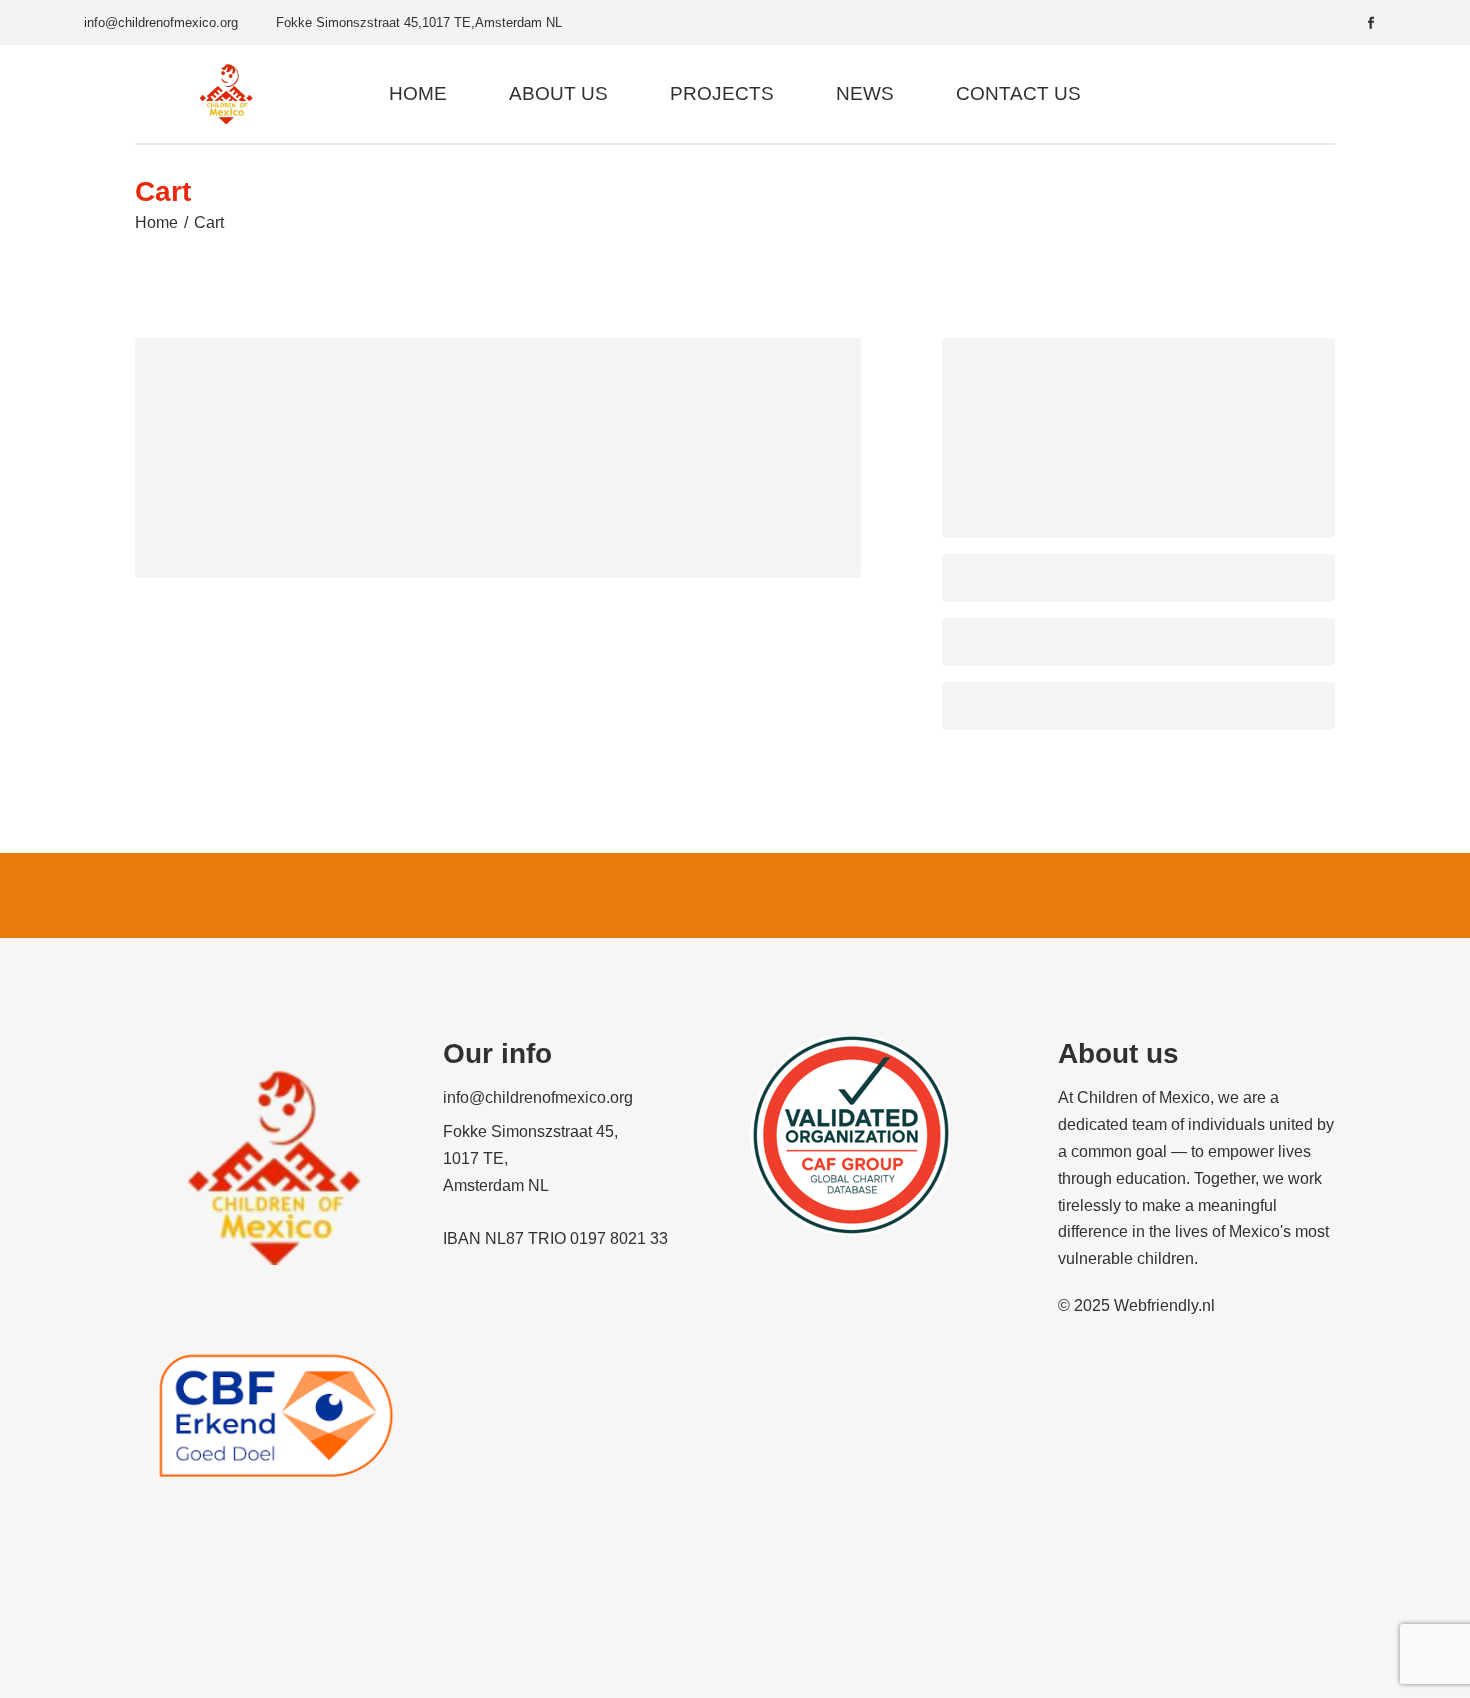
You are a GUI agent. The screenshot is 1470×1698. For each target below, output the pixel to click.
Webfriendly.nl (1164, 1305)
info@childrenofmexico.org (161, 22)
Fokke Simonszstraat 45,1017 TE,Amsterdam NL (419, 22)
